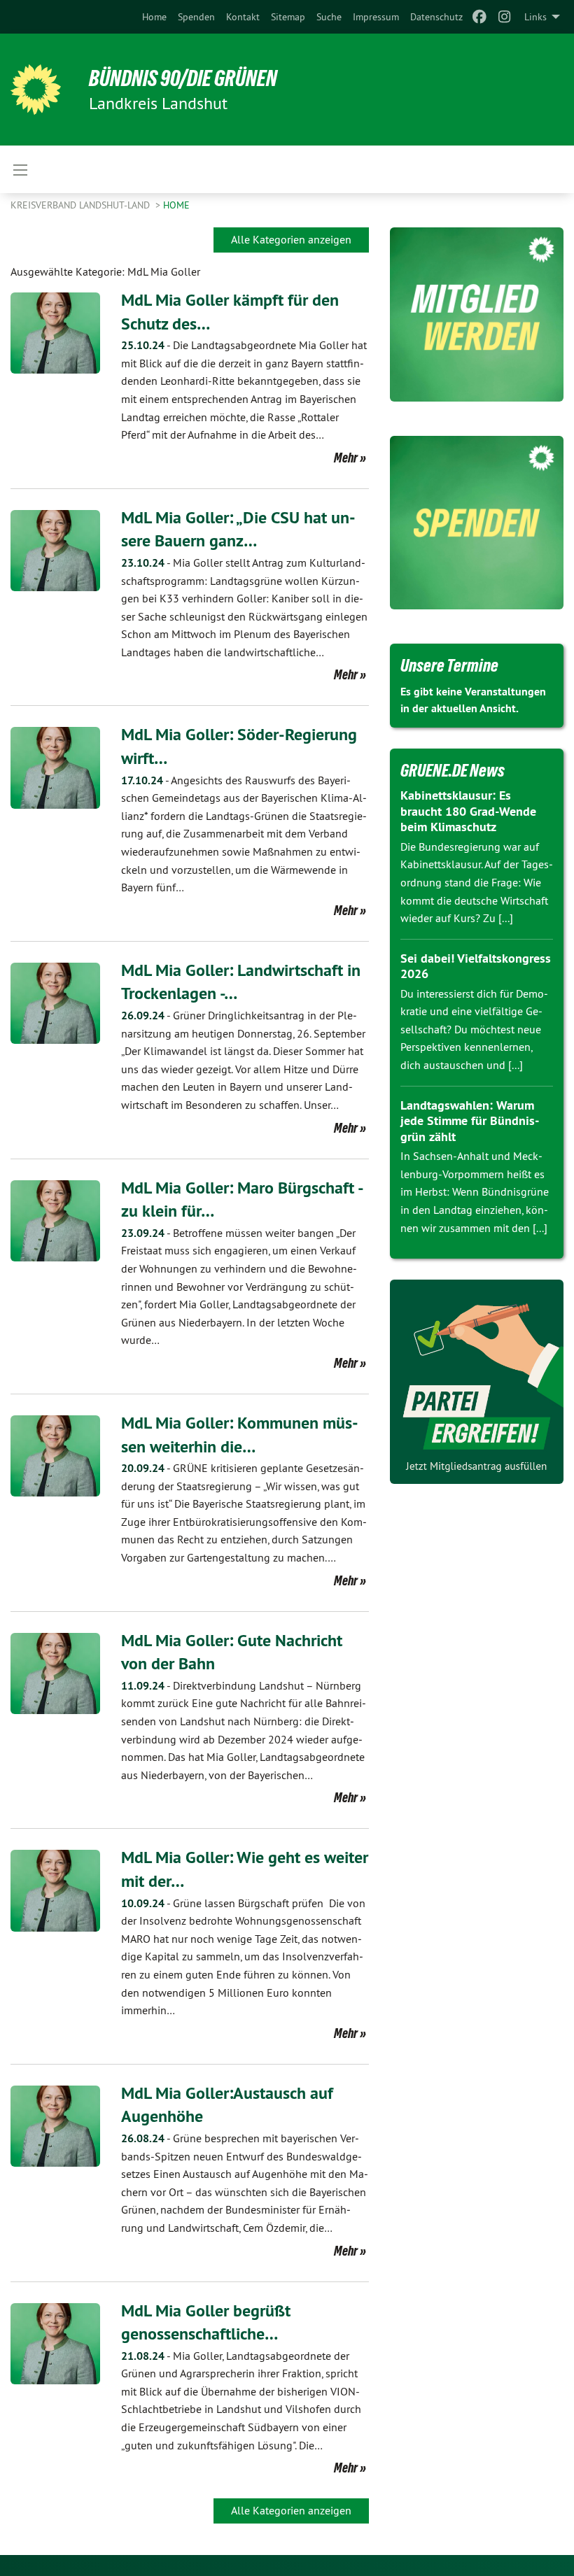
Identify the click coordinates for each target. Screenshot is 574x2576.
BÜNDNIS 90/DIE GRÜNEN (183, 78)
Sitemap (288, 17)
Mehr (346, 458)
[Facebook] (479, 17)
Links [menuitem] (535, 17)
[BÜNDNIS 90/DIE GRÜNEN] (36, 90)
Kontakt (243, 17)
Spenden (196, 17)
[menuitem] (154, 17)
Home (154, 17)
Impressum (376, 17)
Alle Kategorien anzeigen (291, 239)
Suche (329, 17)
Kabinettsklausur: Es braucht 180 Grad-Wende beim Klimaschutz (468, 811)
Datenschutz (436, 17)
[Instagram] (505, 17)
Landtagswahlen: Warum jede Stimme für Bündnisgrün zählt (470, 1121)
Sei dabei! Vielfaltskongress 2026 (476, 966)
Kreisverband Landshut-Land (82, 205)
